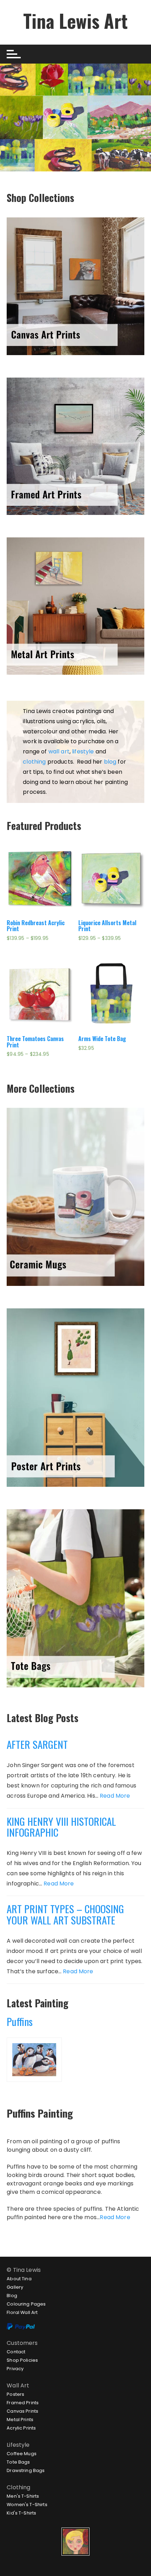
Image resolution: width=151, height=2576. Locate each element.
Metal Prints (20, 2420)
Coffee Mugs (22, 2454)
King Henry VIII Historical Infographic (61, 1827)
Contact (16, 2352)
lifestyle (83, 751)
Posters (15, 2394)
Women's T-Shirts (27, 2505)
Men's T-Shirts (23, 2496)
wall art (59, 751)
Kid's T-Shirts (21, 2513)
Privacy (15, 2369)
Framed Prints (23, 2403)
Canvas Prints (22, 2411)
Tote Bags (18, 2462)
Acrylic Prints (21, 2428)
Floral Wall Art (22, 2312)
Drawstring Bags (26, 2470)
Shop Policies (22, 2360)
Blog (12, 2296)
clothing (34, 762)
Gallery (15, 2287)
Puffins (20, 2021)
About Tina (19, 2279)
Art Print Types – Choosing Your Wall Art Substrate (65, 1914)
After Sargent (37, 1744)
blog (110, 762)
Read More (115, 1796)
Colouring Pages (26, 2304)
